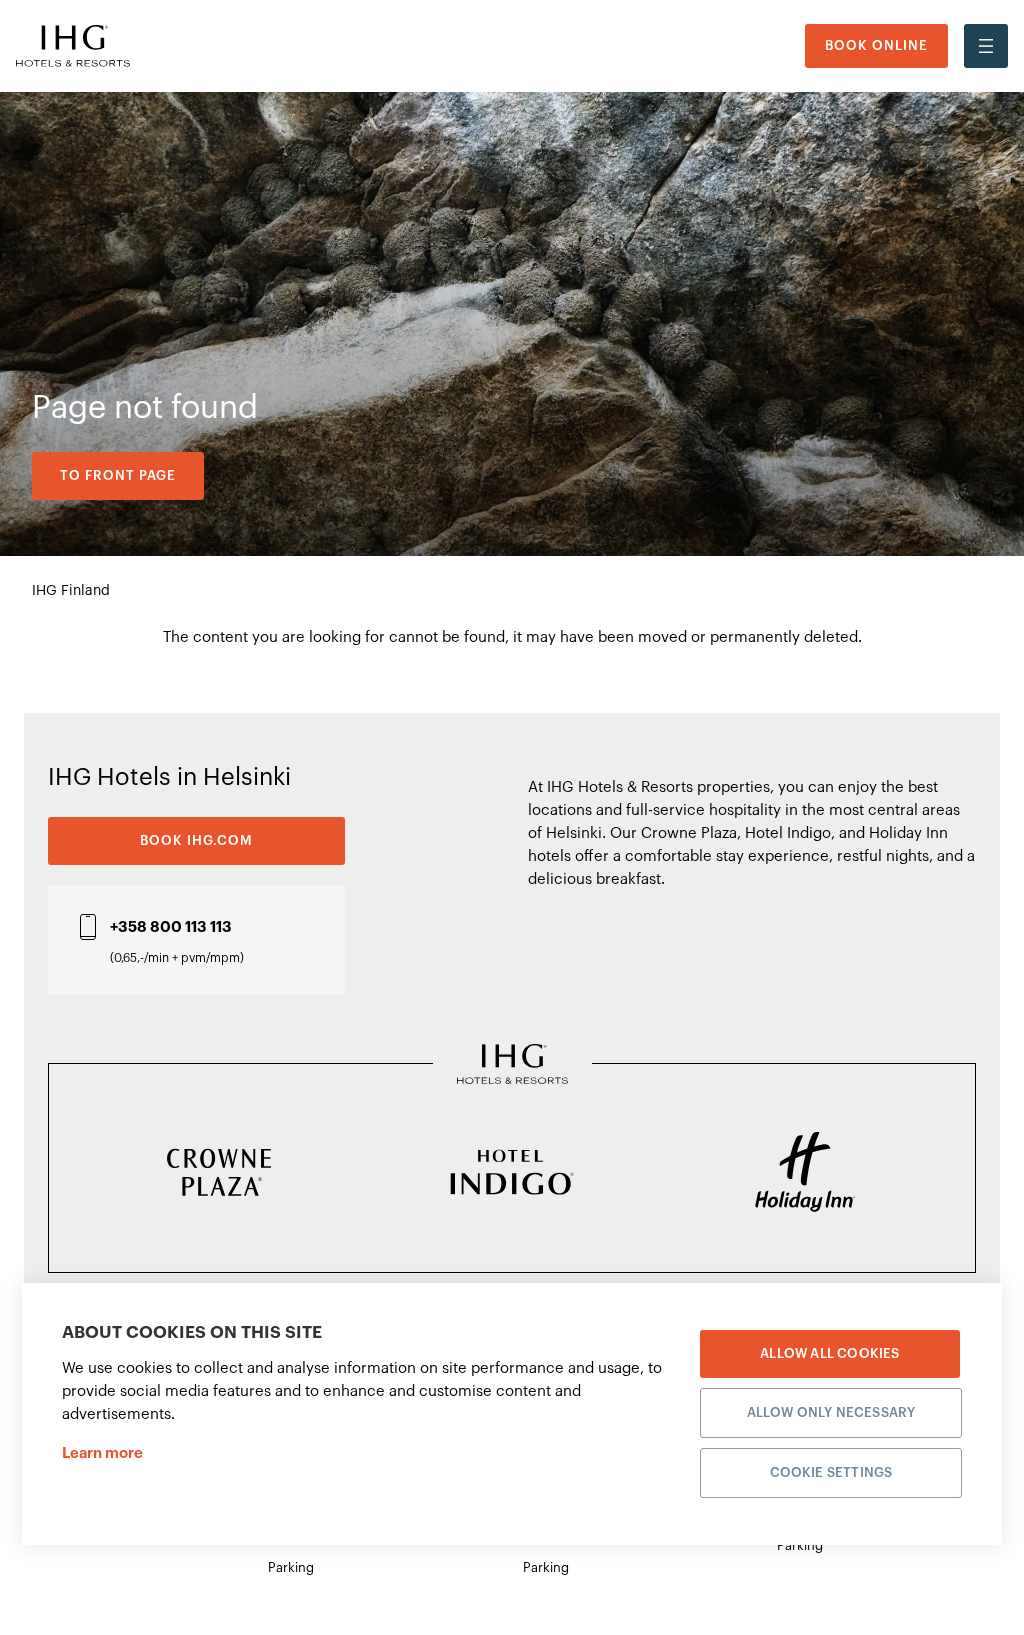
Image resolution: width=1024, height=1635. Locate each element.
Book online (876, 45)
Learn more (102, 1453)
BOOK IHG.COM (196, 840)
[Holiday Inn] (804, 1174)
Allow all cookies (829, 1353)
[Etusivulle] (73, 45)
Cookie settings (831, 1472)
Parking (291, 1567)
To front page (118, 475)
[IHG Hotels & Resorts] (512, 1066)
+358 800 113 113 (171, 927)
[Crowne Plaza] (219, 1174)
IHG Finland (71, 591)
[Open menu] (986, 46)
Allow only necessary (831, 1412)
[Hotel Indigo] (512, 1174)
